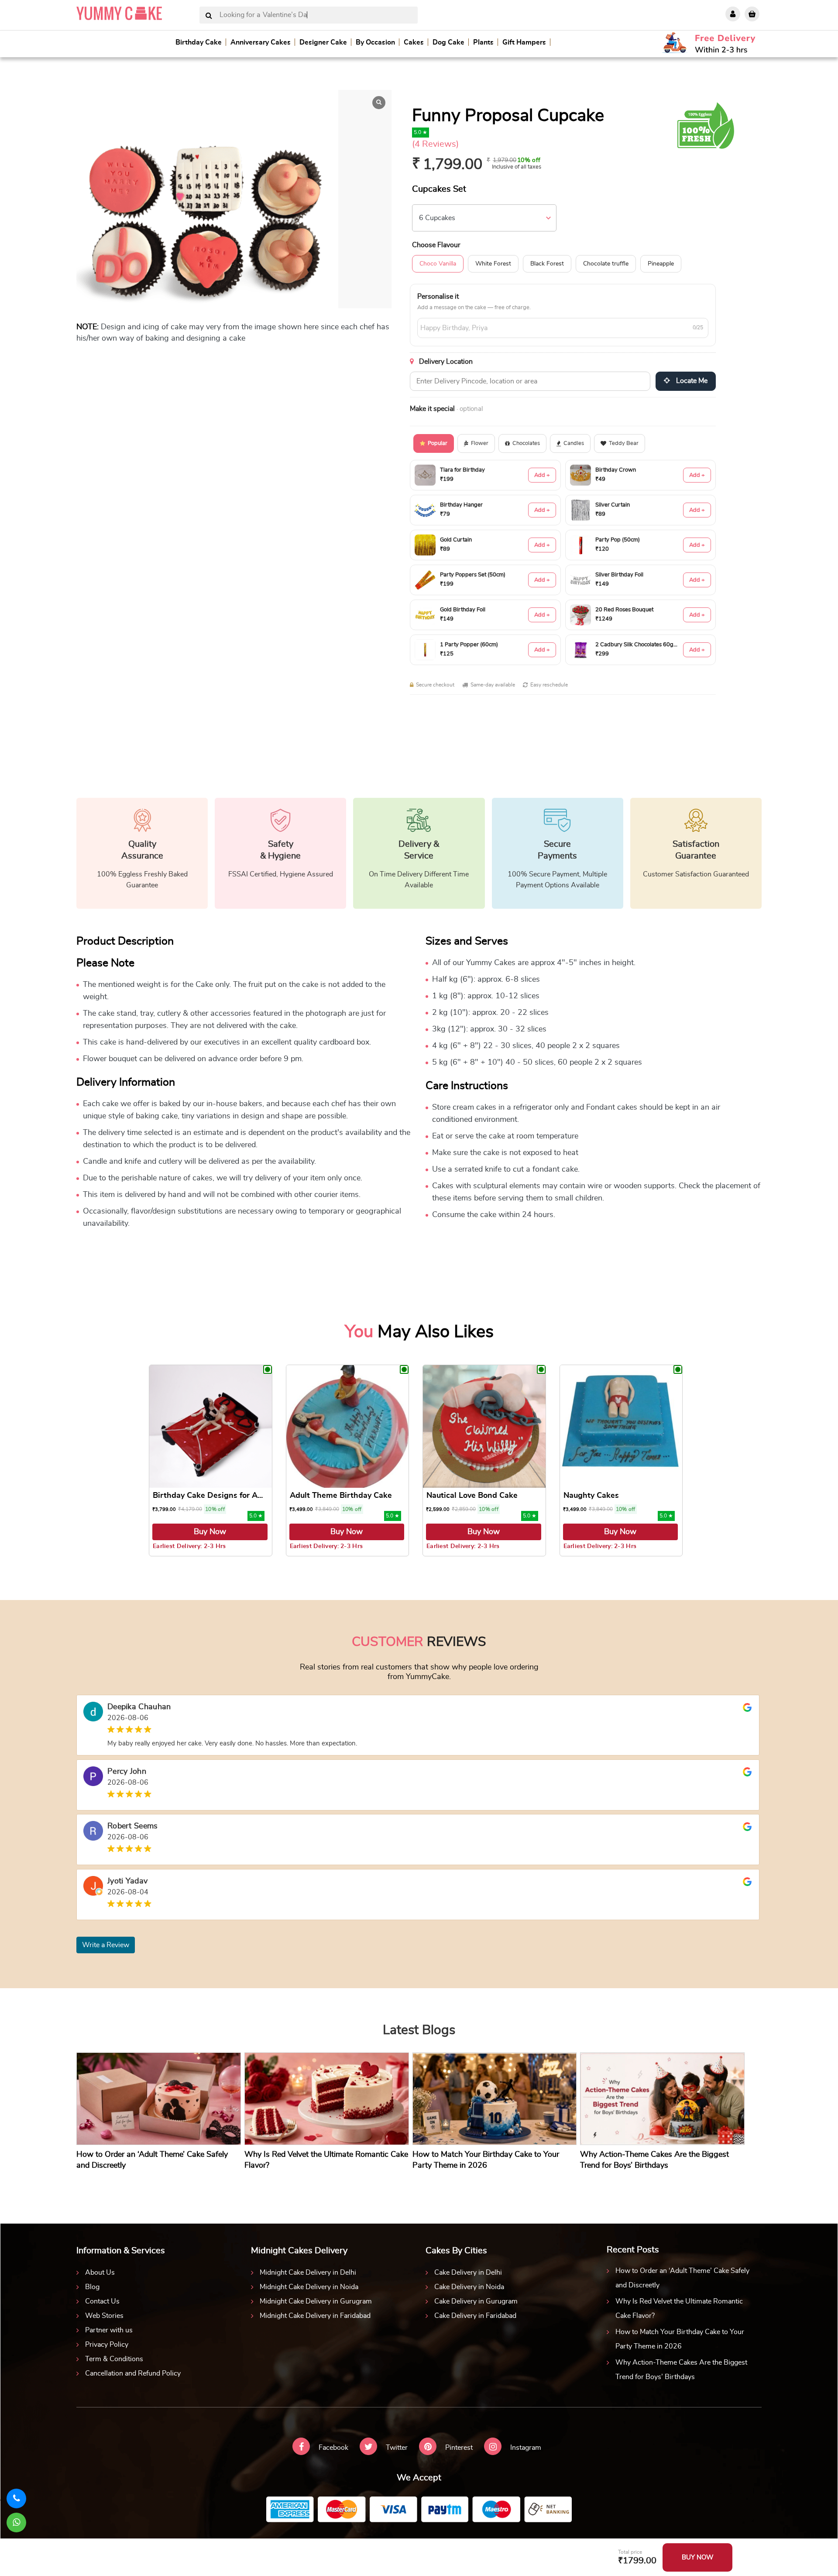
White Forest (493, 264)
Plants (483, 42)
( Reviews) (435, 144)
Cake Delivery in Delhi (468, 2273)
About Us (100, 2273)
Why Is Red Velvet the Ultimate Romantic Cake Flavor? (679, 2309)
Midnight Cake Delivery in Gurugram (316, 2301)
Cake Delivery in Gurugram (476, 2301)
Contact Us (102, 2301)
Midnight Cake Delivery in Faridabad (315, 2316)
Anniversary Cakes (261, 42)
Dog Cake (448, 42)
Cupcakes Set (439, 189)
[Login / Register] (733, 14)
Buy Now (210, 1532)
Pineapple (661, 264)
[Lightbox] (379, 103)
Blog (92, 2287)
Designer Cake (323, 42)
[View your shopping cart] (752, 14)
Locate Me (691, 381)
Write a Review (106, 1945)
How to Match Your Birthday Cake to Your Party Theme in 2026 (680, 2339)
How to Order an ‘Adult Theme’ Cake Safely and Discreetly (682, 2278)
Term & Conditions (114, 2359)
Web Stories (104, 2316)
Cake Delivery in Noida (469, 2287)
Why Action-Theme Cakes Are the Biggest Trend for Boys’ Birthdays (681, 2370)
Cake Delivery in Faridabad (475, 2316)
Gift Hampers (524, 42)
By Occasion (375, 42)
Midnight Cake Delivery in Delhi (308, 2273)
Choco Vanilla (438, 264)
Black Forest (547, 264)
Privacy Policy (107, 2345)
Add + (542, 475)
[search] (209, 16)
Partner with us (109, 2330)
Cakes (414, 42)
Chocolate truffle (606, 264)
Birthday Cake (199, 42)
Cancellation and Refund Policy (133, 2373)
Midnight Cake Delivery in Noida (309, 2287)
